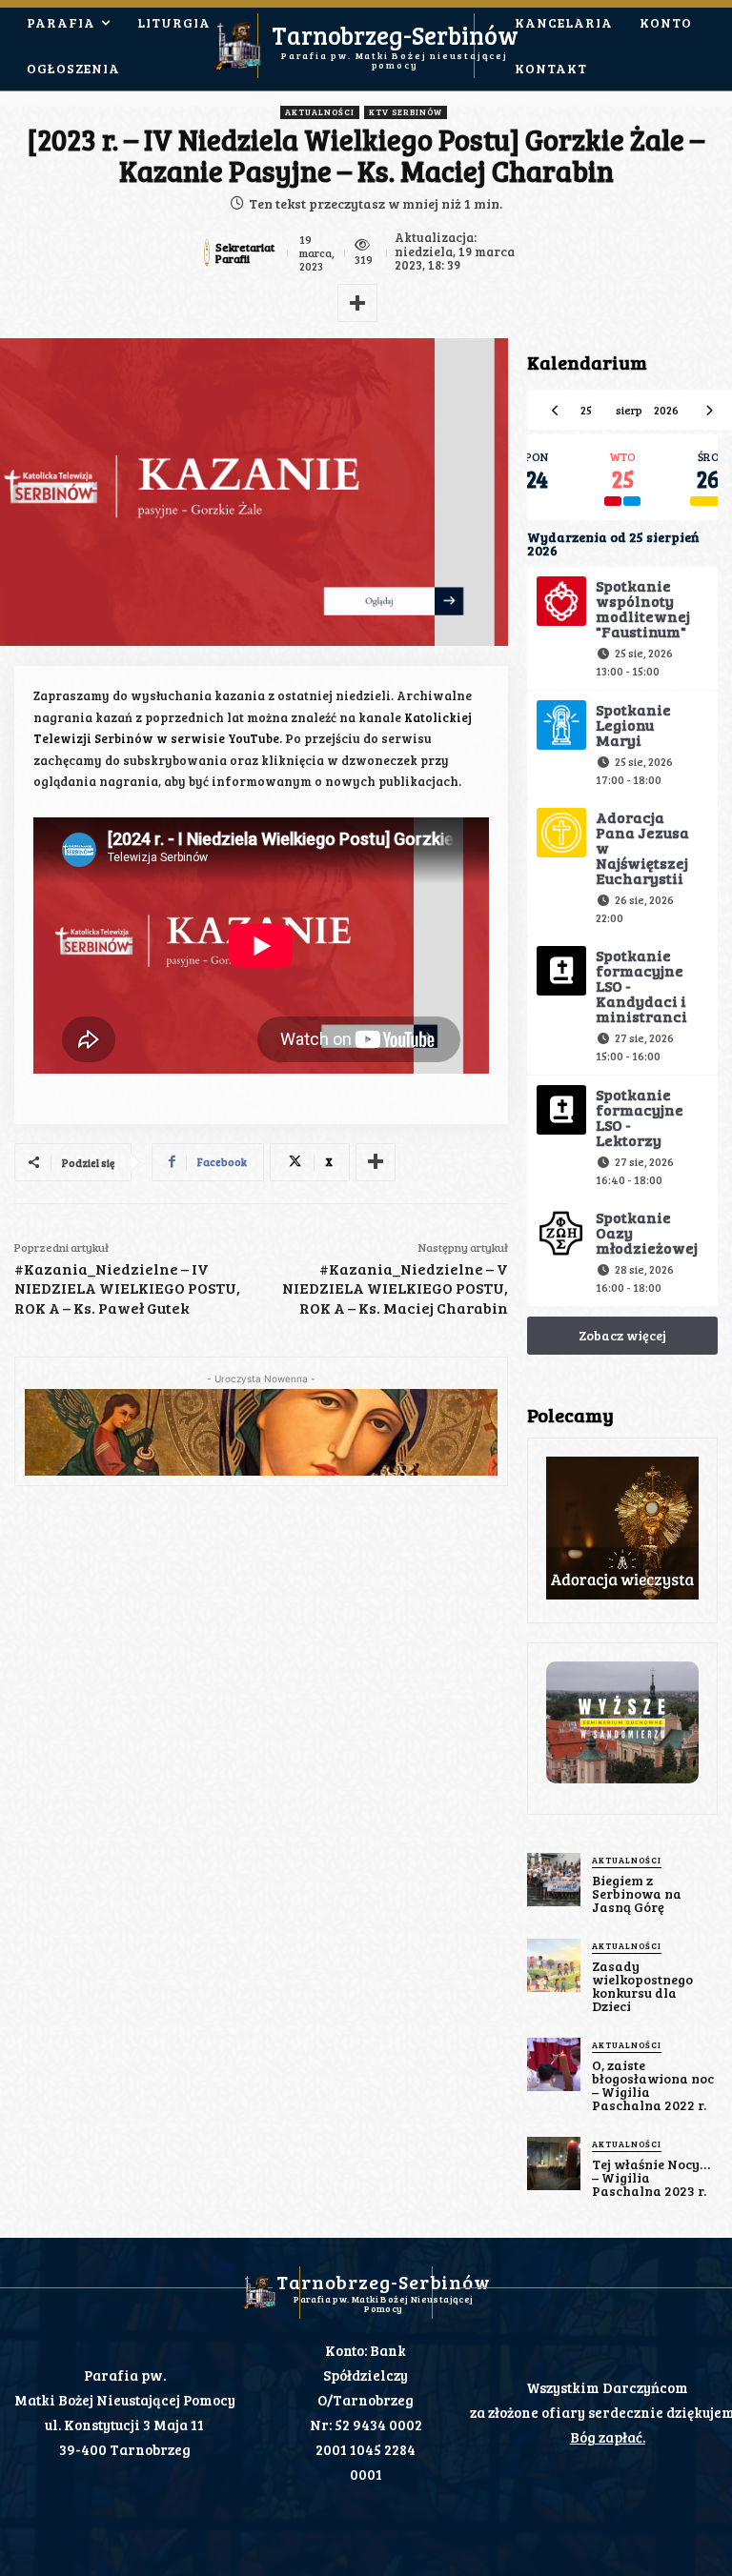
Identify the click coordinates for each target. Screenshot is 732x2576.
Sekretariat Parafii (245, 252)
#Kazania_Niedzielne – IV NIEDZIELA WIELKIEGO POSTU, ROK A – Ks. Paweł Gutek (127, 1288)
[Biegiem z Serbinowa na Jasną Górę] (554, 1880)
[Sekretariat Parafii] (207, 252)
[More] (357, 303)
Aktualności (320, 112)
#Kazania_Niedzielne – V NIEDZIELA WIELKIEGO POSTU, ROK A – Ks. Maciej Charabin (395, 1288)
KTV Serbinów (406, 112)
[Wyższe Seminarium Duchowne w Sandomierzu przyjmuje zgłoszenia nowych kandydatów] (622, 1722)
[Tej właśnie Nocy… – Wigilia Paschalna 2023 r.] (554, 2163)
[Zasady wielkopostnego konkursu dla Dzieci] (554, 1965)
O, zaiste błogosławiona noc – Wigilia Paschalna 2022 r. (653, 2085)
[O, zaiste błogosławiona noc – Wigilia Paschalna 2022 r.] (554, 2064)
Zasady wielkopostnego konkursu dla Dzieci (642, 1986)
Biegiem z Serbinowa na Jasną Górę (637, 1893)
